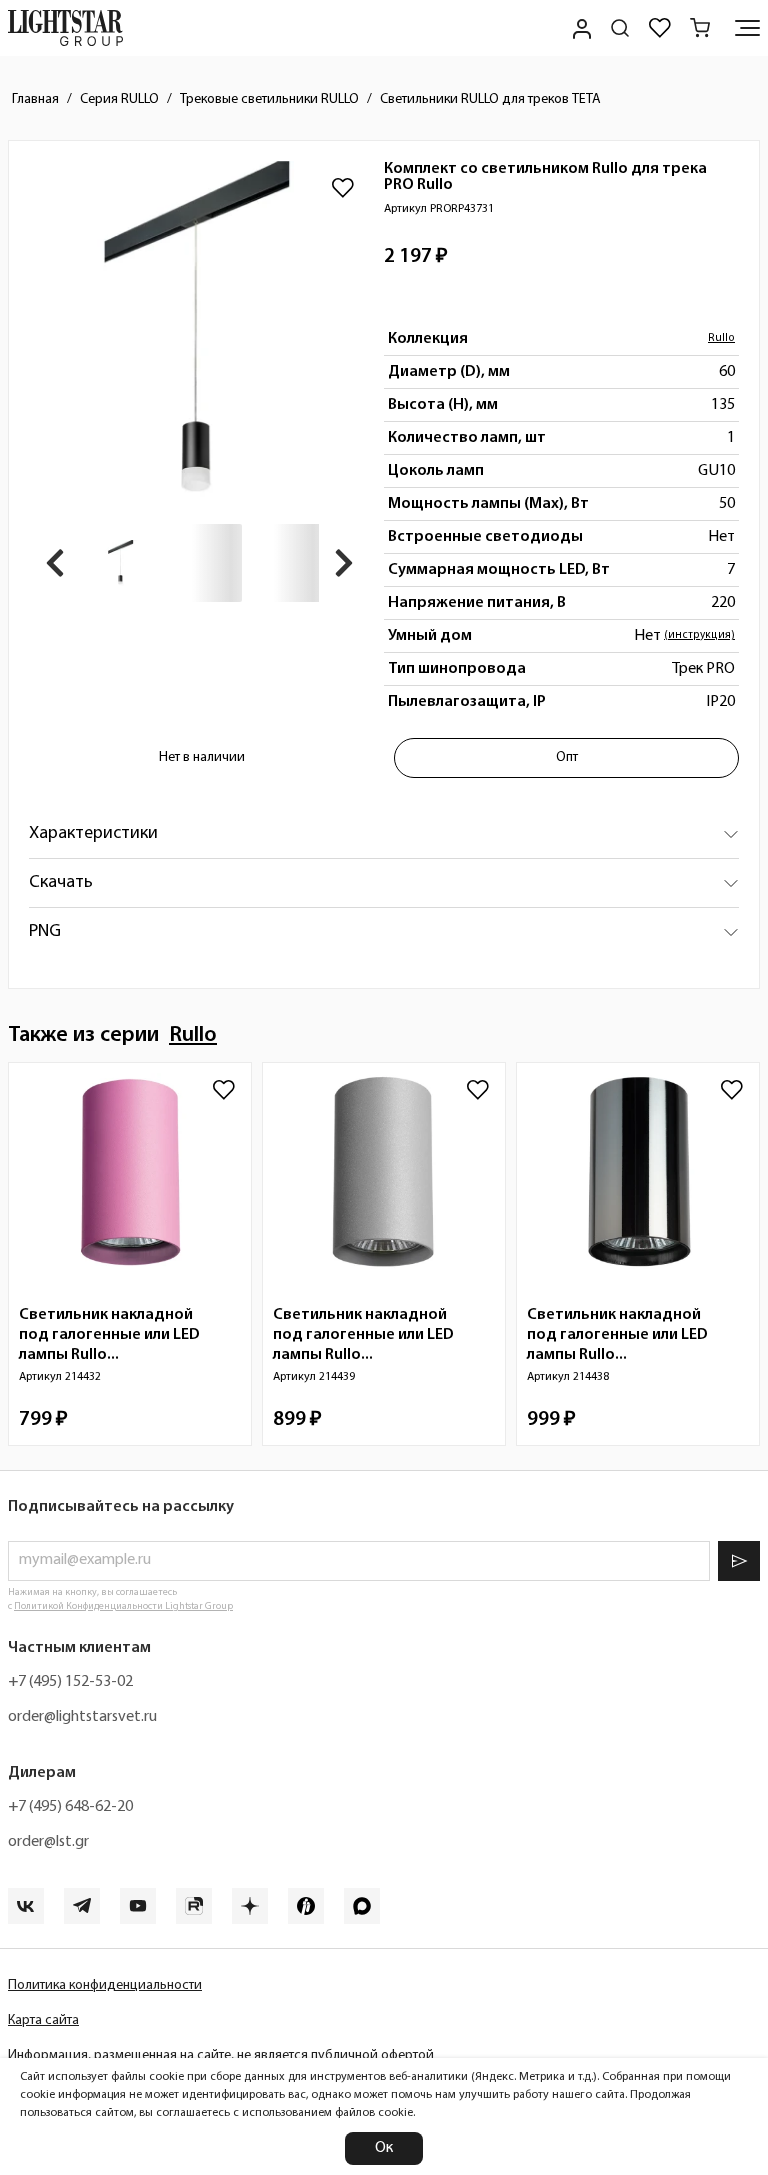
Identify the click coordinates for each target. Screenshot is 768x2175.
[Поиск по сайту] (620, 28)
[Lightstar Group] (65, 28)
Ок (384, 2148)
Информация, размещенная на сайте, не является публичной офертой (221, 2055)
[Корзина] (700, 28)
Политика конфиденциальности (105, 1985)
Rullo (721, 338)
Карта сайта (43, 2020)
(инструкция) (699, 635)
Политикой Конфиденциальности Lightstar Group (123, 1606)
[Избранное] (660, 28)
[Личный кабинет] (580, 28)
